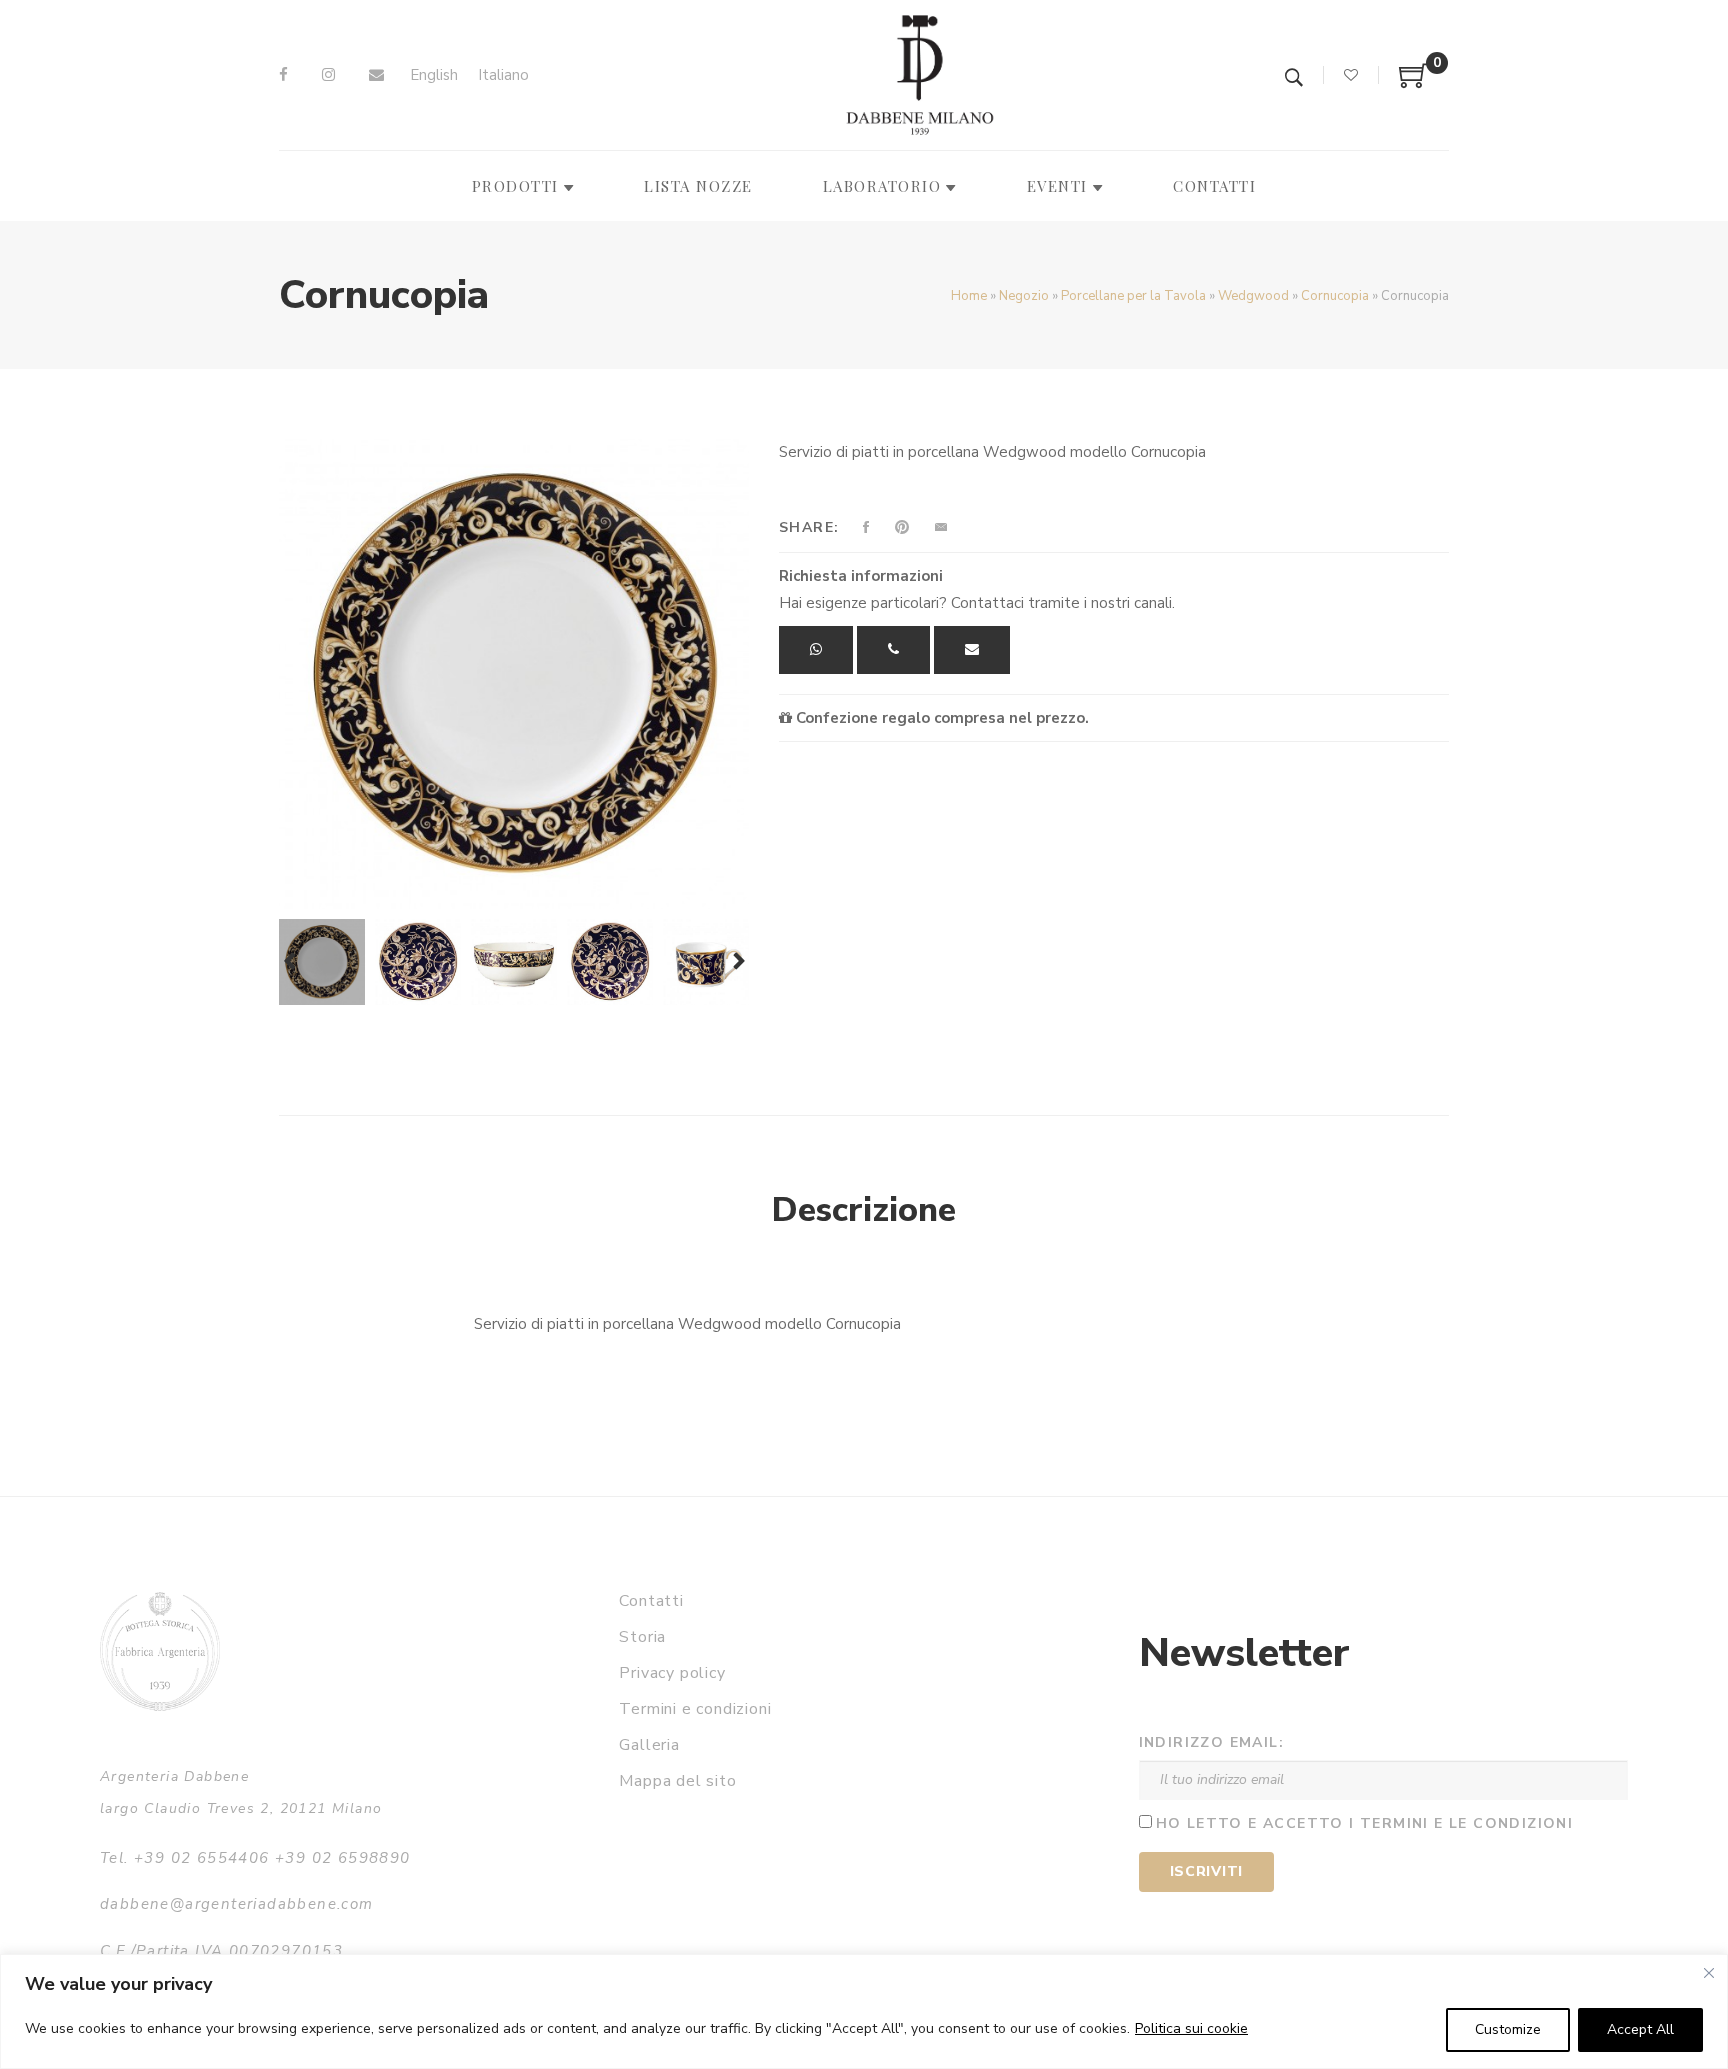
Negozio (1024, 296)
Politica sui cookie (1191, 2028)
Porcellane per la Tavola (1133, 296)
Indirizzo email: (1211, 1742)
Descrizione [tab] (864, 1210)
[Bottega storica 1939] (160, 1651)
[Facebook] (283, 75)
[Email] (376, 75)
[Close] (1709, 1973)
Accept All (1640, 2029)
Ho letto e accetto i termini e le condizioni (1365, 1823)
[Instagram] (328, 75)
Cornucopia (1335, 296)
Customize (1508, 2029)
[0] (1414, 83)
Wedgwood (1253, 296)
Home (969, 296)
